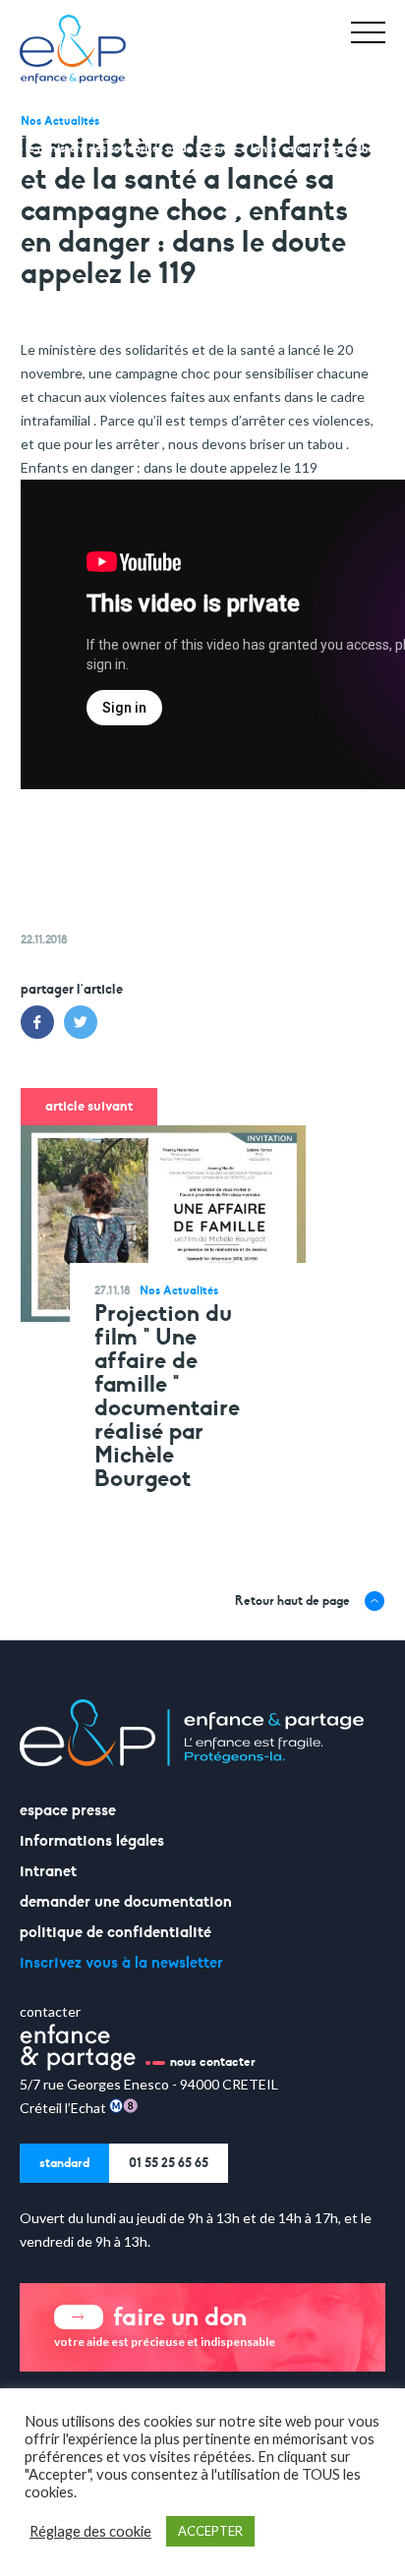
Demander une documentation (126, 1902)
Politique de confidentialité (116, 1932)
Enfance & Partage (68, 135)
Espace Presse (68, 1810)
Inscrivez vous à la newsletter (121, 1963)
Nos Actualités (159, 135)
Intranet (48, 1871)
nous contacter (213, 2062)
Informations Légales (92, 1841)
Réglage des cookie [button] (90, 2531)
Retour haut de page (292, 1601)
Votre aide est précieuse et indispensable (165, 2325)
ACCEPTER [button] (210, 2531)
